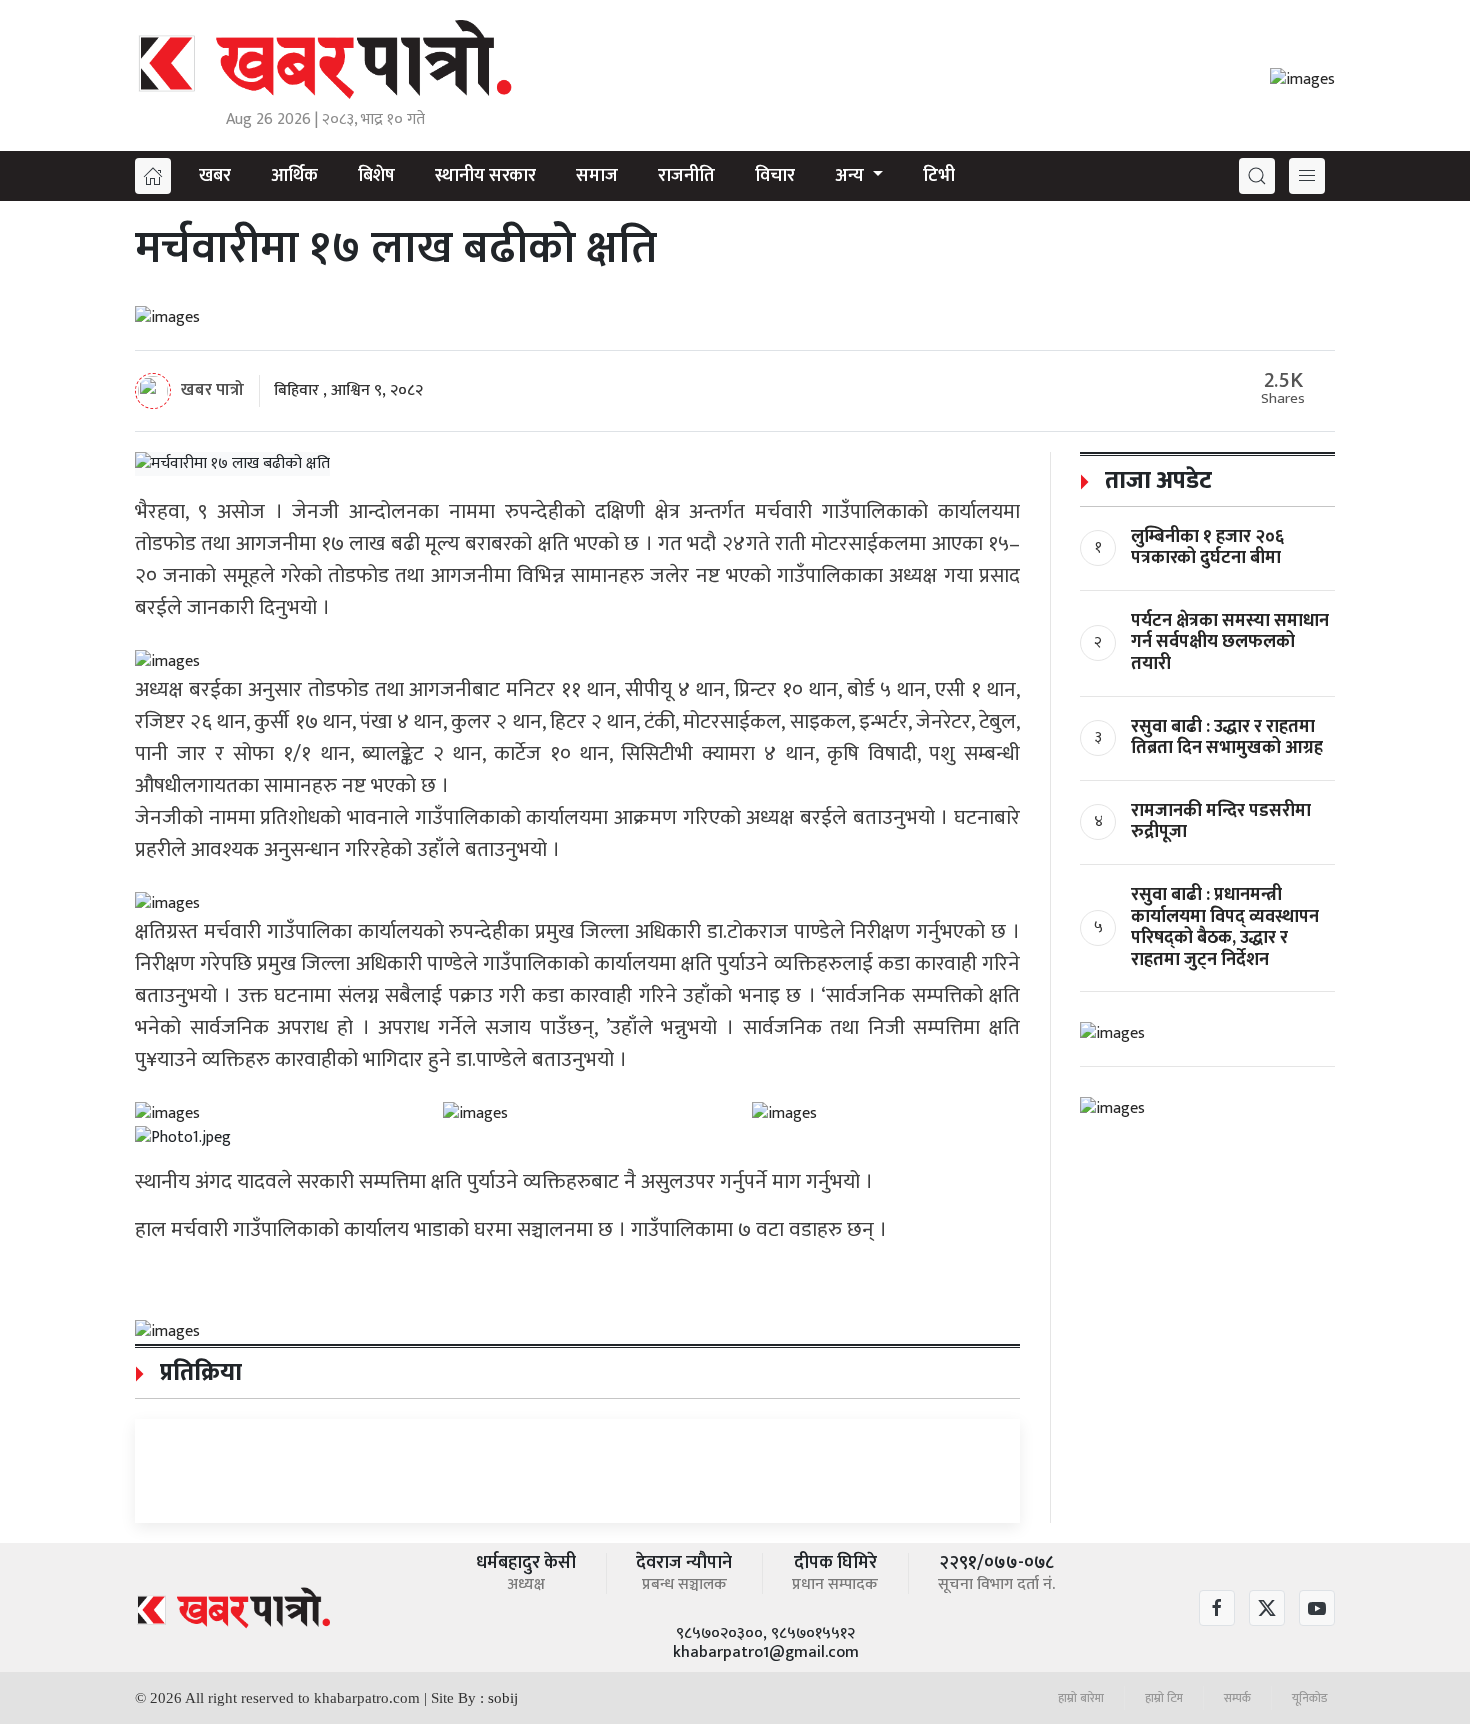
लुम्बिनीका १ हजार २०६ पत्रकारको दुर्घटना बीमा (1207, 548)
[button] (1257, 176)
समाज (597, 176)
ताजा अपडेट (1155, 481)
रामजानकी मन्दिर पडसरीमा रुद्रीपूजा (1221, 822)
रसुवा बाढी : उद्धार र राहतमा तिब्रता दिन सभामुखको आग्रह (1227, 738)
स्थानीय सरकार (485, 176)
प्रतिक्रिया (198, 1373)
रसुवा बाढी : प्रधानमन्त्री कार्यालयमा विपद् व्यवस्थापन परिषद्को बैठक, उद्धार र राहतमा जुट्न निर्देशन (1225, 927)
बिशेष (376, 176)
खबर (215, 176)
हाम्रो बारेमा (1081, 1698)
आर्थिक (294, 176)
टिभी (939, 176)
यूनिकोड (1309, 1698)
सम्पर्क (1237, 1698)
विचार (775, 176)
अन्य (851, 176)
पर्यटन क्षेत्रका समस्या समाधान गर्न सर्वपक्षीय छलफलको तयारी (1230, 642)
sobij (503, 1698)
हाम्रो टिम (1164, 1698)
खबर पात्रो (212, 389)
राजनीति (686, 176)
